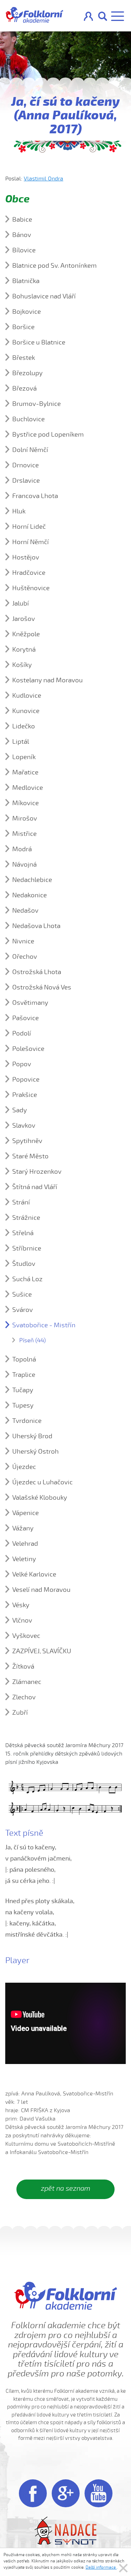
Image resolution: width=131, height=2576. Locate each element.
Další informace (101, 2567)
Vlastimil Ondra (43, 179)
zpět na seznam (65, 2188)
